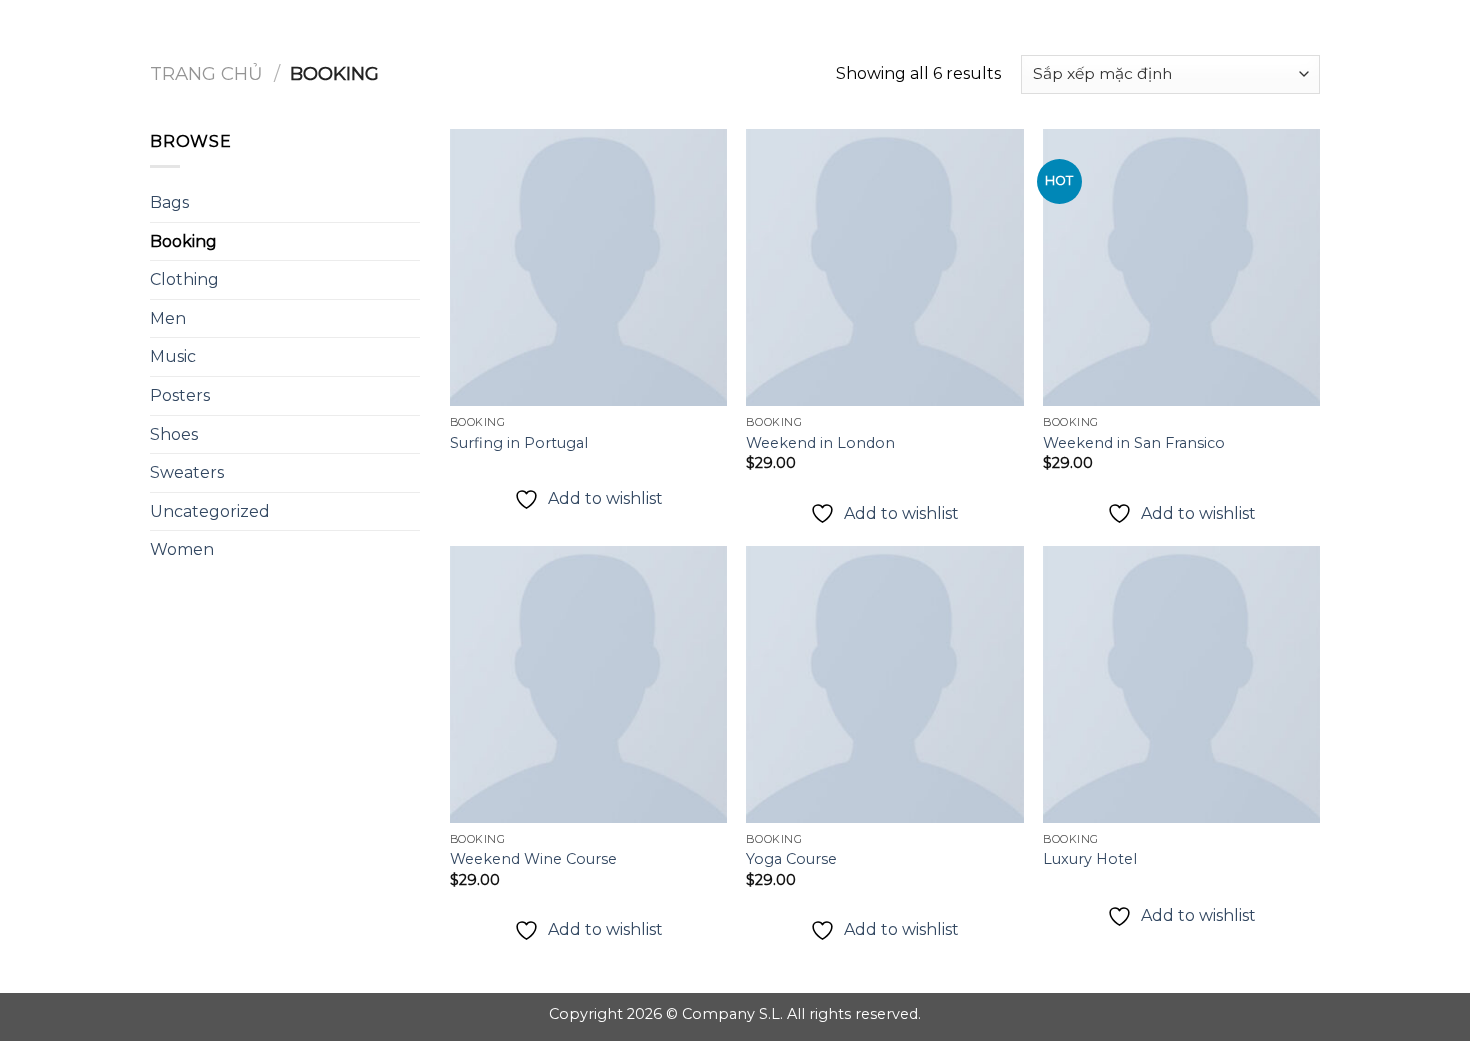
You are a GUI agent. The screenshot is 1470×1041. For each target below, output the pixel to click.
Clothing (184, 279)
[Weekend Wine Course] (588, 684)
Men (168, 318)
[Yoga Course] (884, 684)
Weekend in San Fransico (1134, 443)
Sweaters (187, 472)
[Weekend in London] (884, 267)
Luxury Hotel (1090, 859)
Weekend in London (820, 443)
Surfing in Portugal (519, 443)
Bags (169, 202)
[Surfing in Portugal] (588, 267)
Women (182, 549)
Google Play (735, 32)
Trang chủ (206, 73)
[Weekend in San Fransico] (1181, 267)
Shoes (174, 434)
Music (173, 356)
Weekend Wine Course (533, 859)
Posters (180, 395)
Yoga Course (791, 859)
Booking (183, 241)
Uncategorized (210, 511)
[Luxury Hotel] (1181, 684)
